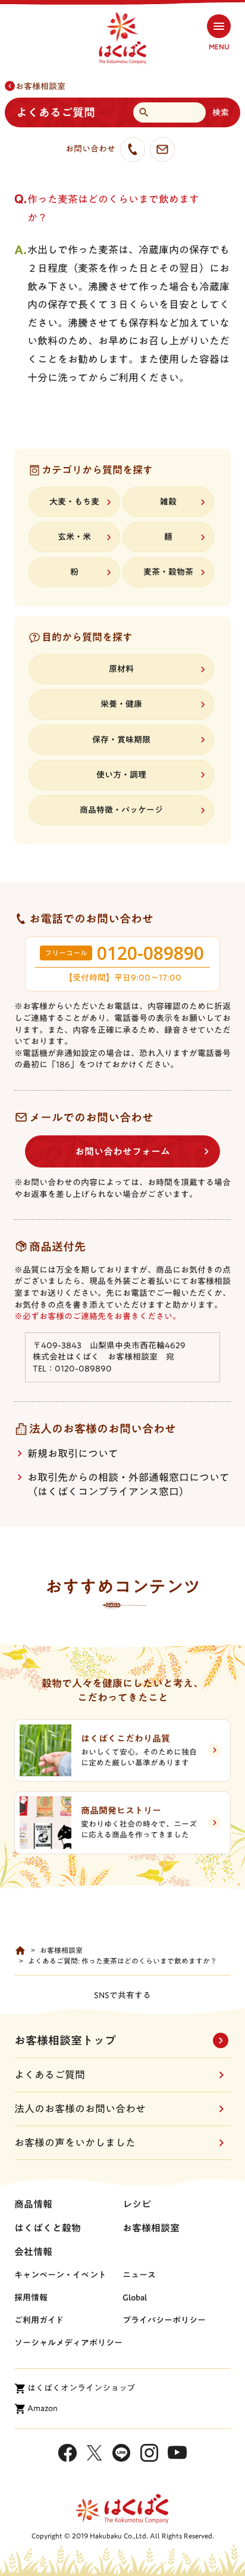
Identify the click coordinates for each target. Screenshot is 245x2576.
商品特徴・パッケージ (121, 810)
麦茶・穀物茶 (168, 572)
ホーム (20, 1951)
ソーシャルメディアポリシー (68, 2343)
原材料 (121, 669)
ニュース (139, 2275)
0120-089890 (150, 953)
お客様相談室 (40, 86)
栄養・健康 (121, 704)
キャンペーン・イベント (60, 2275)
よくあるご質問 (50, 2075)
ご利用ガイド (39, 2320)
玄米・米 (74, 537)
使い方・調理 (121, 775)
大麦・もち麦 (74, 502)
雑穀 (168, 502)
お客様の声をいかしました (75, 2143)
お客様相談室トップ (65, 2040)
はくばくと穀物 (48, 2228)
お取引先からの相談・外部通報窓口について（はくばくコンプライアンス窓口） (128, 1484)
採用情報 (31, 2298)
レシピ (137, 2204)
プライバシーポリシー (164, 2320)
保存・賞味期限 (121, 740)
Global (135, 2298)
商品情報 (33, 2204)
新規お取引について (73, 1453)
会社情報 (33, 2252)
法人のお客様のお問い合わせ (80, 2109)
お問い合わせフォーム (122, 1151)
